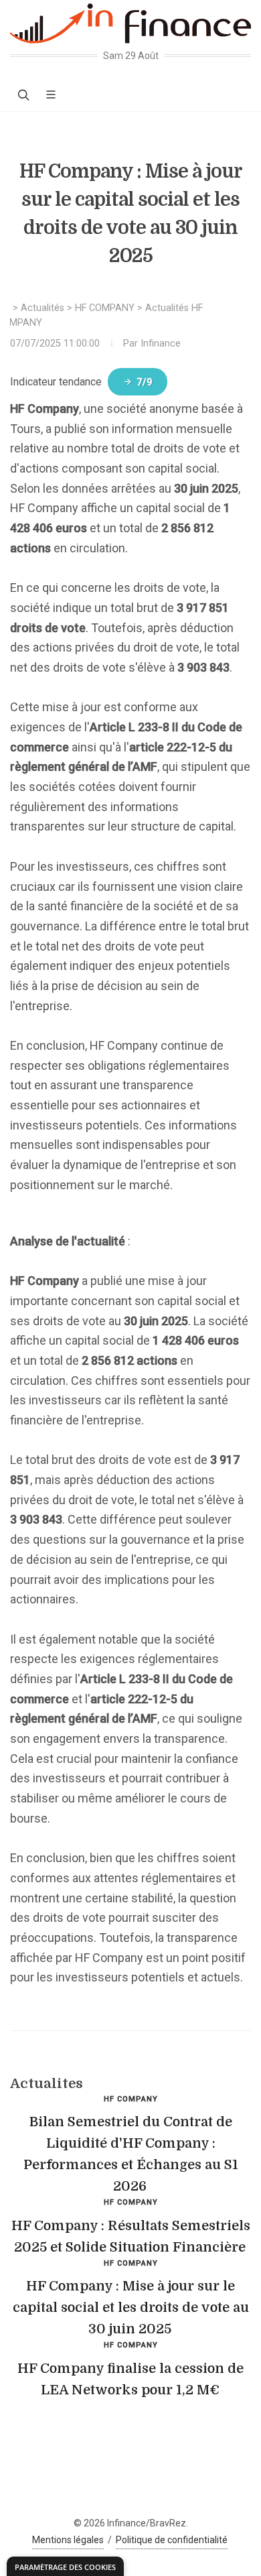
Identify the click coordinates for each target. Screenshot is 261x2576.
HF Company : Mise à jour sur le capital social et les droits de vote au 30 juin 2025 (131, 2308)
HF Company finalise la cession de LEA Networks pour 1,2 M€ (130, 2379)
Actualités (42, 308)
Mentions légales (68, 2540)
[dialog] (65, 2566)
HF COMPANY (105, 308)
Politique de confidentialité (172, 2540)
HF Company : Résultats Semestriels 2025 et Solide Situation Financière (131, 2236)
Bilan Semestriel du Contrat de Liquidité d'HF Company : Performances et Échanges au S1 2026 (131, 2154)
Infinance (161, 344)
